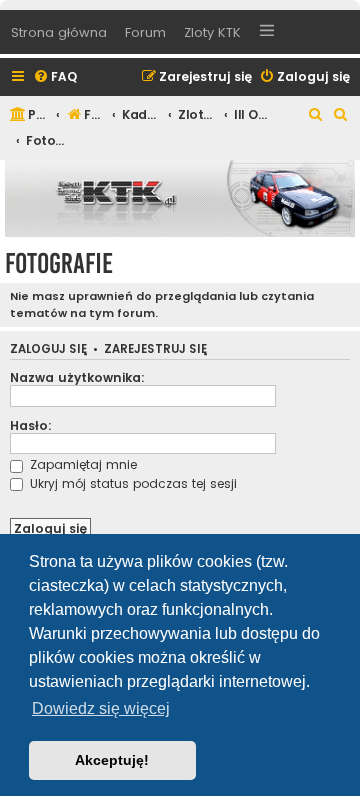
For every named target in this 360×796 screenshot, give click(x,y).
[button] (267, 33)
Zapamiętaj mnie (81, 464)
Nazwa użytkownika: (77, 377)
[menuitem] (55, 77)
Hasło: (31, 425)
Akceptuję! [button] (112, 760)
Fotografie (59, 263)
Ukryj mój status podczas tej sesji (131, 483)
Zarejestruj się (155, 349)
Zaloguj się (48, 349)
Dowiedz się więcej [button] (101, 708)
